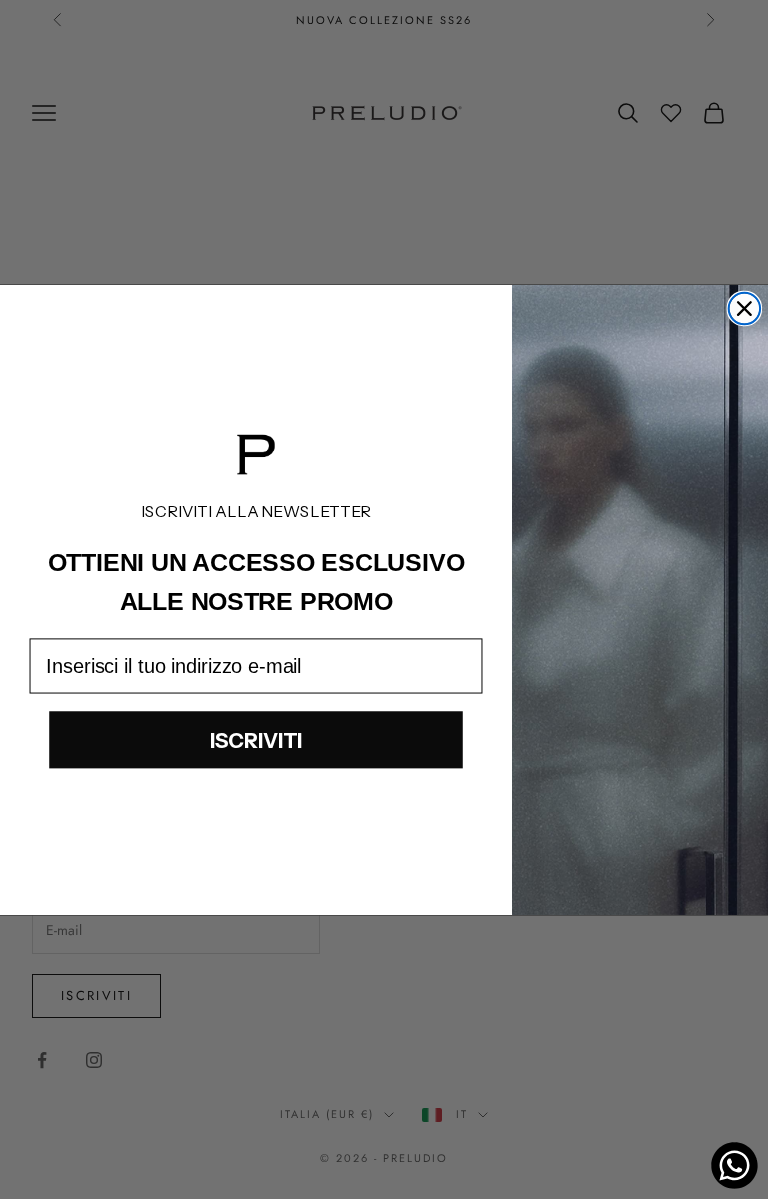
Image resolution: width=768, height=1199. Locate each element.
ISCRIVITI (256, 739)
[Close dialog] (745, 308)
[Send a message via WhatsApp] (734, 1165)
